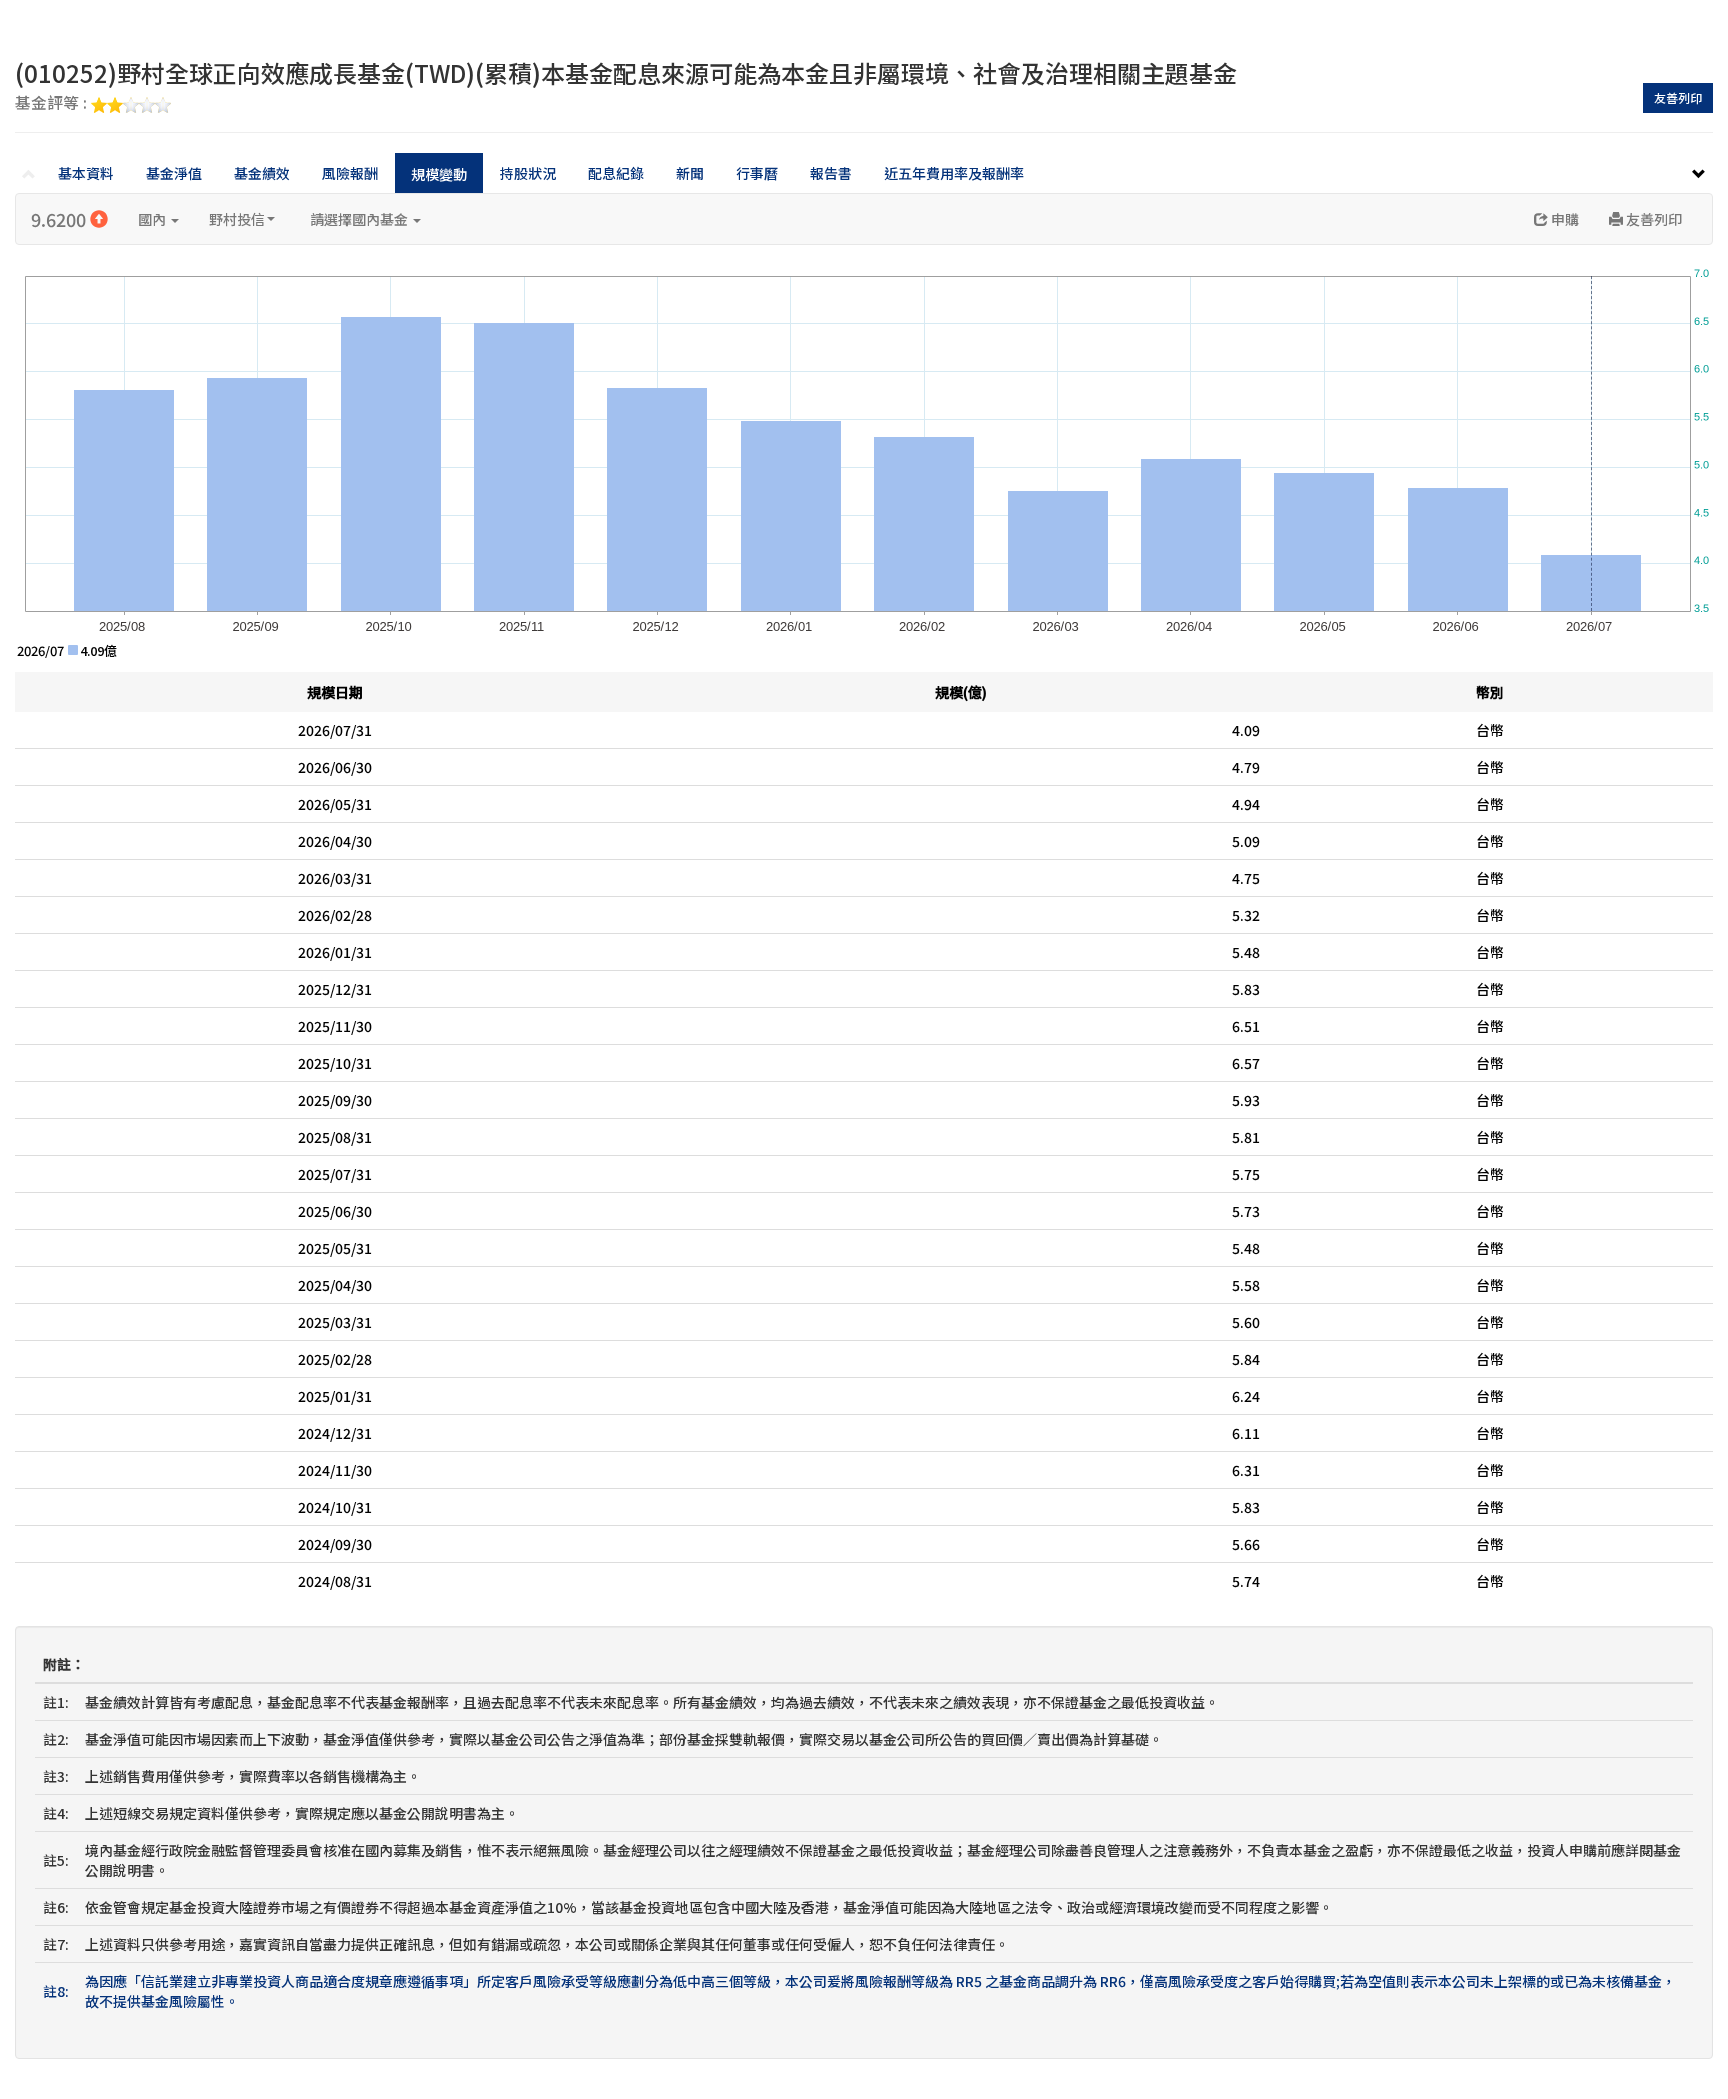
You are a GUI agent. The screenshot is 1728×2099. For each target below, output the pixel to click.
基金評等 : (53, 104)
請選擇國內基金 (360, 219)
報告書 (831, 173)
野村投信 (237, 219)
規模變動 (439, 174)
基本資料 (86, 173)
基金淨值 (174, 173)
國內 (153, 219)
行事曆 (757, 173)
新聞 (690, 173)
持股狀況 (528, 173)
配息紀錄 (616, 173)
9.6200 (60, 219)
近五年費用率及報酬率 (954, 173)
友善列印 (1678, 97)
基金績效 (262, 173)
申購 (1563, 219)
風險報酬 (350, 173)
